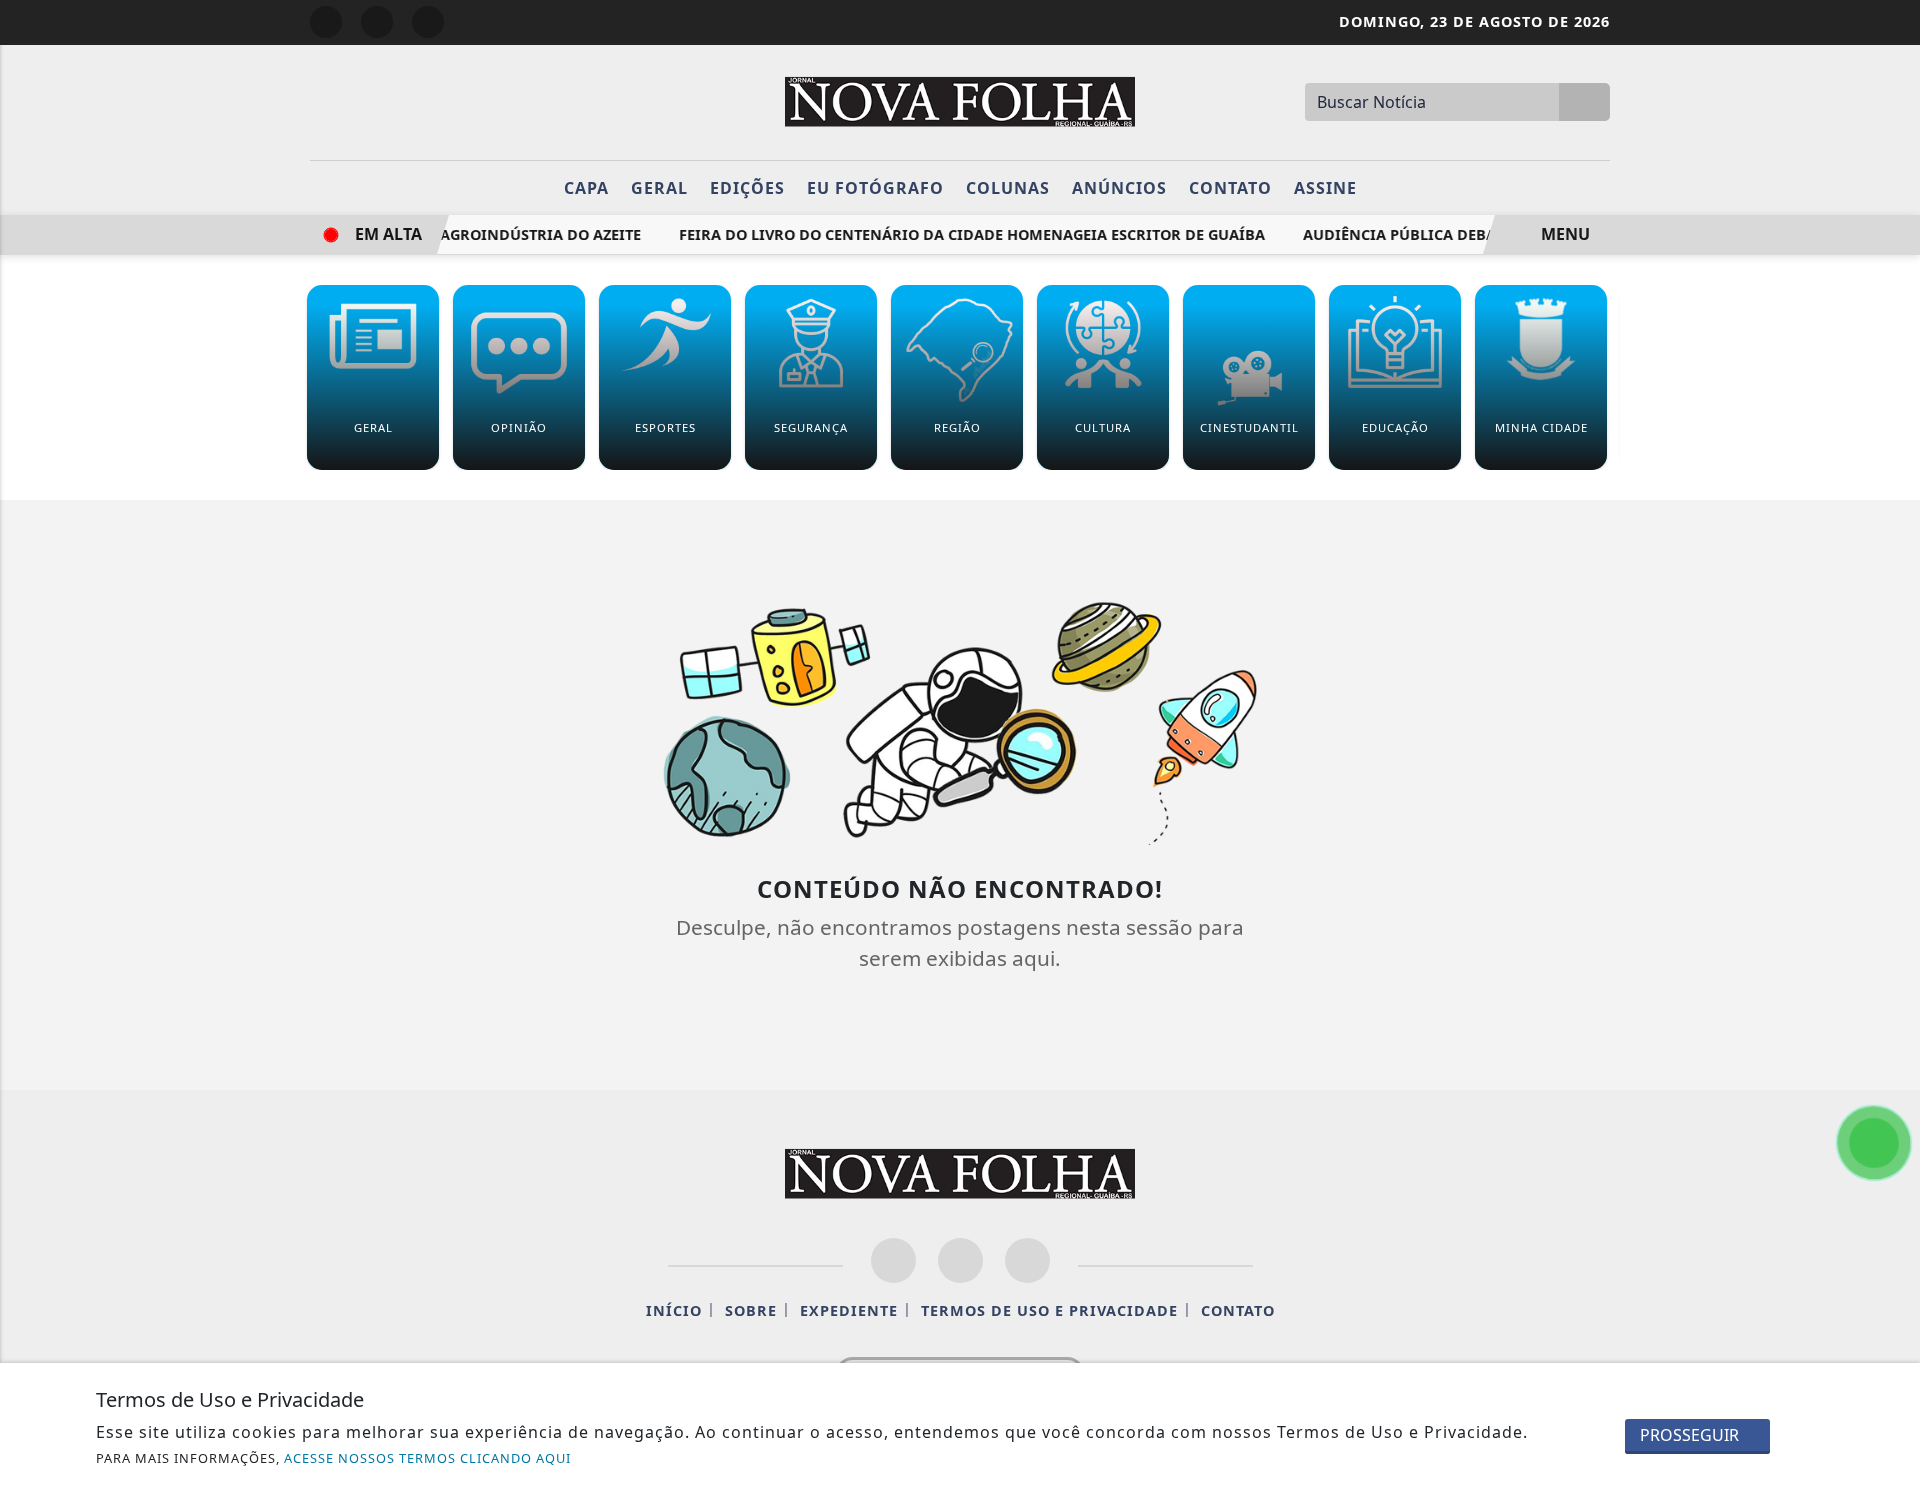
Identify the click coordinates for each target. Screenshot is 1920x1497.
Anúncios (1119, 188)
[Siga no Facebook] (326, 22)
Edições (747, 188)
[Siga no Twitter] (428, 22)
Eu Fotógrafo (875, 188)
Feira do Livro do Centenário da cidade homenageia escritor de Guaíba (956, 234)
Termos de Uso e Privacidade (1049, 1310)
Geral (659, 188)
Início (674, 1310)
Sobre (751, 1310)
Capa (586, 188)
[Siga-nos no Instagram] (960, 1260)
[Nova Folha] (960, 100)
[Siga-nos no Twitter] (1027, 1260)
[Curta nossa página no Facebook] (893, 1260)
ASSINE (1325, 188)
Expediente (849, 1310)
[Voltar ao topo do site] (1891, 898)
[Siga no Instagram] (377, 22)
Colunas (1008, 188)
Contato (1230, 188)
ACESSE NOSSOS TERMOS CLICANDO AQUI (427, 1458)
